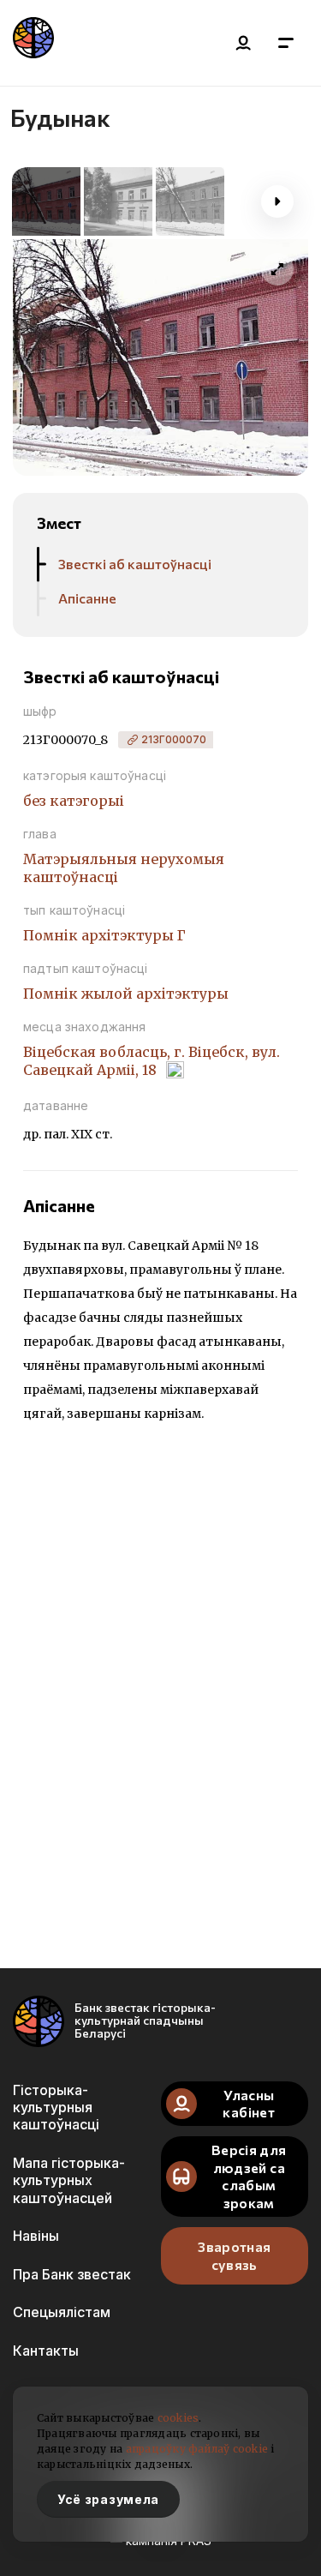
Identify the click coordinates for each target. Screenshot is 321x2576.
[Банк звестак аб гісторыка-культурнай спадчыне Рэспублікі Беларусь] (33, 43)
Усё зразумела (108, 2499)
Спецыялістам (62, 2312)
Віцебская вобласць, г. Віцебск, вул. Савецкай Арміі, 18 (152, 1061)
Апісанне (87, 598)
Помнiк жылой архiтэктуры (126, 994)
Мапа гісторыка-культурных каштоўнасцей (69, 2180)
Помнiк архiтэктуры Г (104, 935)
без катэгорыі (74, 801)
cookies (178, 2418)
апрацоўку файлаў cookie (197, 2449)
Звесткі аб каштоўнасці (135, 564)
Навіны (36, 2236)
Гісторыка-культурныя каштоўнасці (56, 2108)
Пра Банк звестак (72, 2274)
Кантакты (46, 2351)
